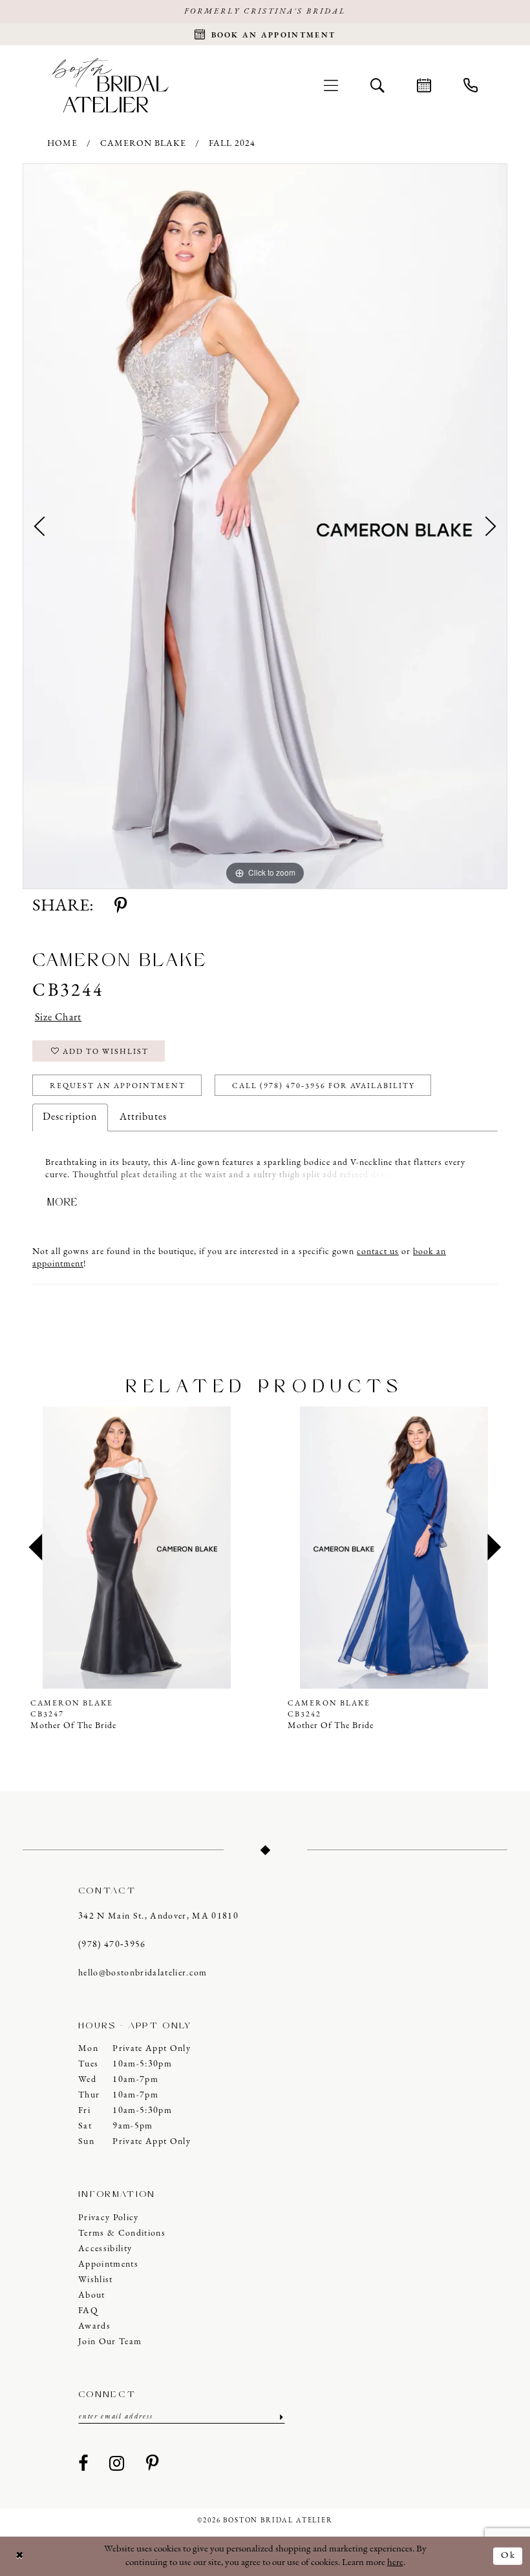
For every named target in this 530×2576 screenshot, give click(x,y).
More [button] (63, 1202)
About (92, 2295)
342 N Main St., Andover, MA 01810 (158, 1916)
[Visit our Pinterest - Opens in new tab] (153, 2464)
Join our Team (110, 2342)
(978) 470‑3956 (112, 1945)
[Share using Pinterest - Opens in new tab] (121, 907)
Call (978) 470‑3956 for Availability (323, 1086)
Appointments (108, 2264)
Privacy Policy (109, 2218)
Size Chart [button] (58, 1018)
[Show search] (377, 85)
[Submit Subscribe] (280, 2417)
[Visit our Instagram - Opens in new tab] (117, 2464)
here (395, 2563)
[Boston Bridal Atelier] (111, 85)
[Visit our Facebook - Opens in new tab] (83, 2464)
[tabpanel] (265, 526)
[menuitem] (331, 85)
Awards (94, 2326)
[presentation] (136, 1548)
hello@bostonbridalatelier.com (143, 1973)
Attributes (143, 1117)
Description (70, 1117)
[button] (331, 85)
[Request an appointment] (424, 85)
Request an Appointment (118, 1086)
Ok (508, 2556)
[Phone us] (471, 85)
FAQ (88, 2311)
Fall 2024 (232, 144)
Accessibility (105, 2249)
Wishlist (96, 2280)
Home (62, 144)
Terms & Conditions (122, 2233)
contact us (378, 1252)
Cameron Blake (143, 144)
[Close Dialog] (20, 2556)
